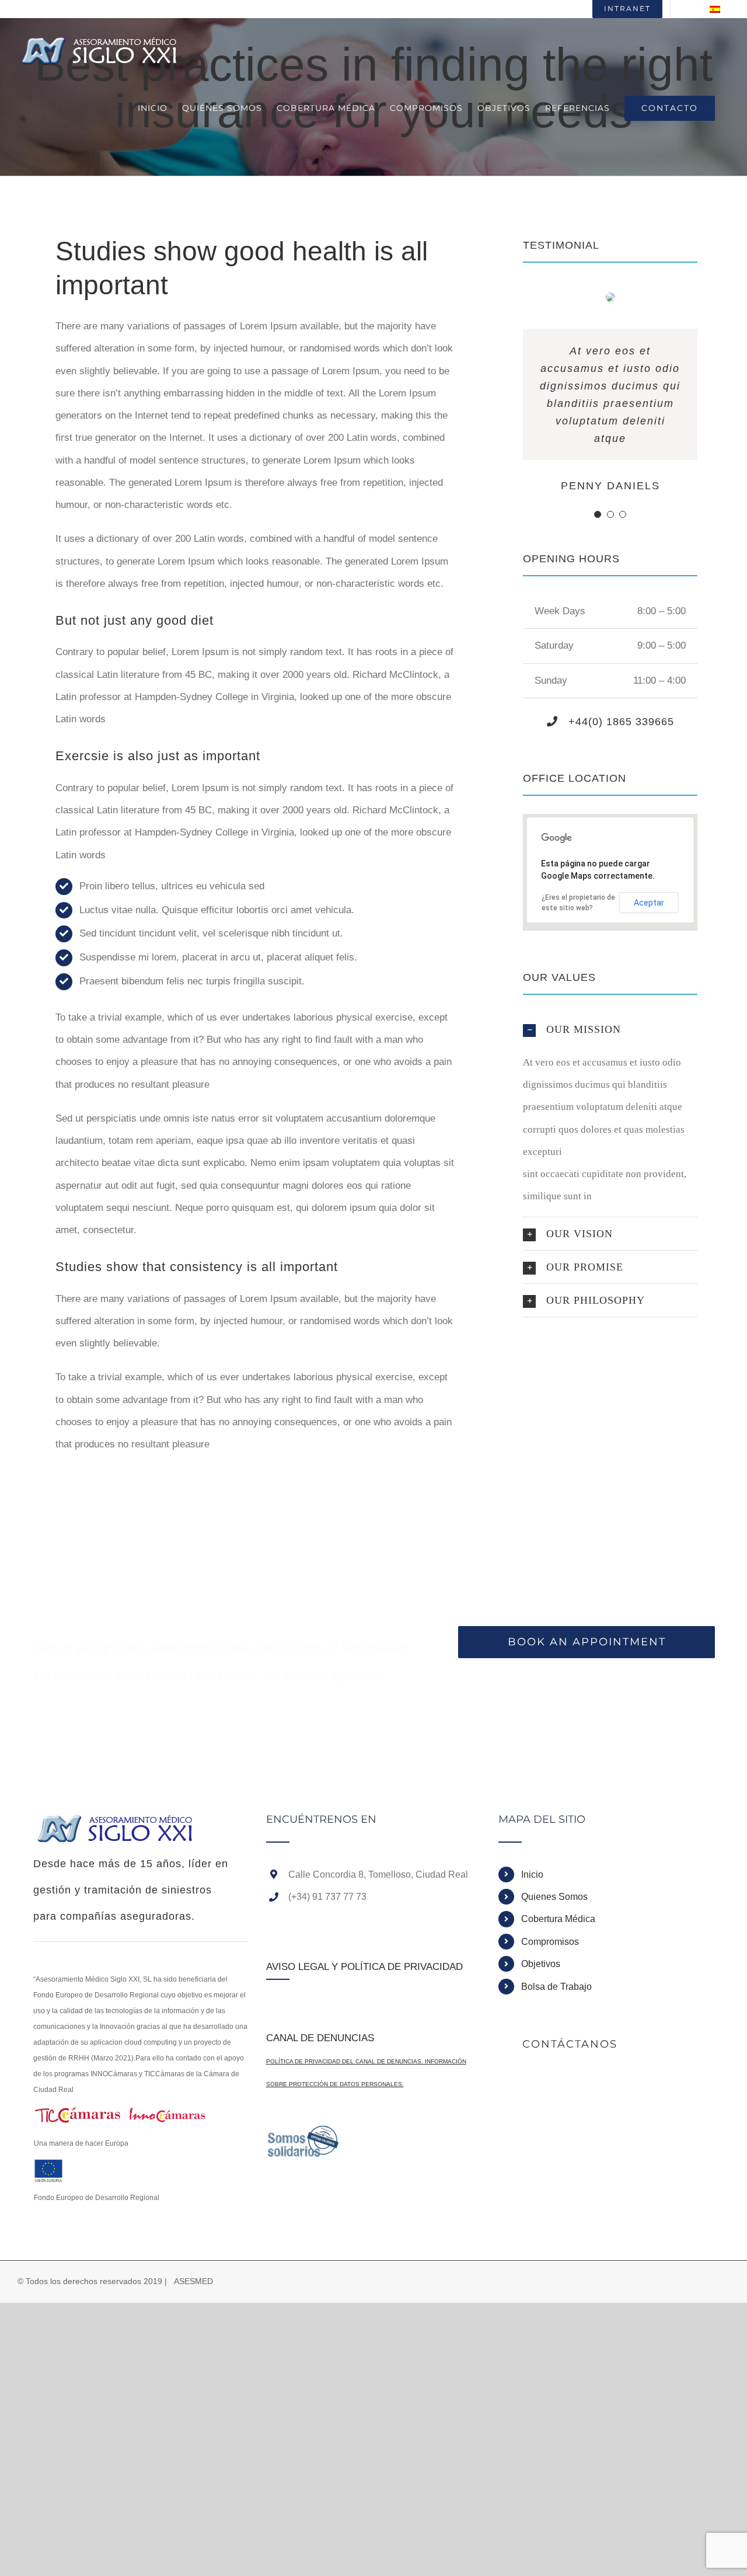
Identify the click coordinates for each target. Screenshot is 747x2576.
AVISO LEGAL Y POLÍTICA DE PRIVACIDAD (364, 1967)
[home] (117, 1825)
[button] (610, 1029)
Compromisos (550, 1942)
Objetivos (541, 1964)
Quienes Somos (554, 1897)
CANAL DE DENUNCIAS (320, 2038)
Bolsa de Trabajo (556, 1987)
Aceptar (649, 903)
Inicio (532, 1874)
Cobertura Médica (558, 1919)
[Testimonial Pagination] (598, 514)
